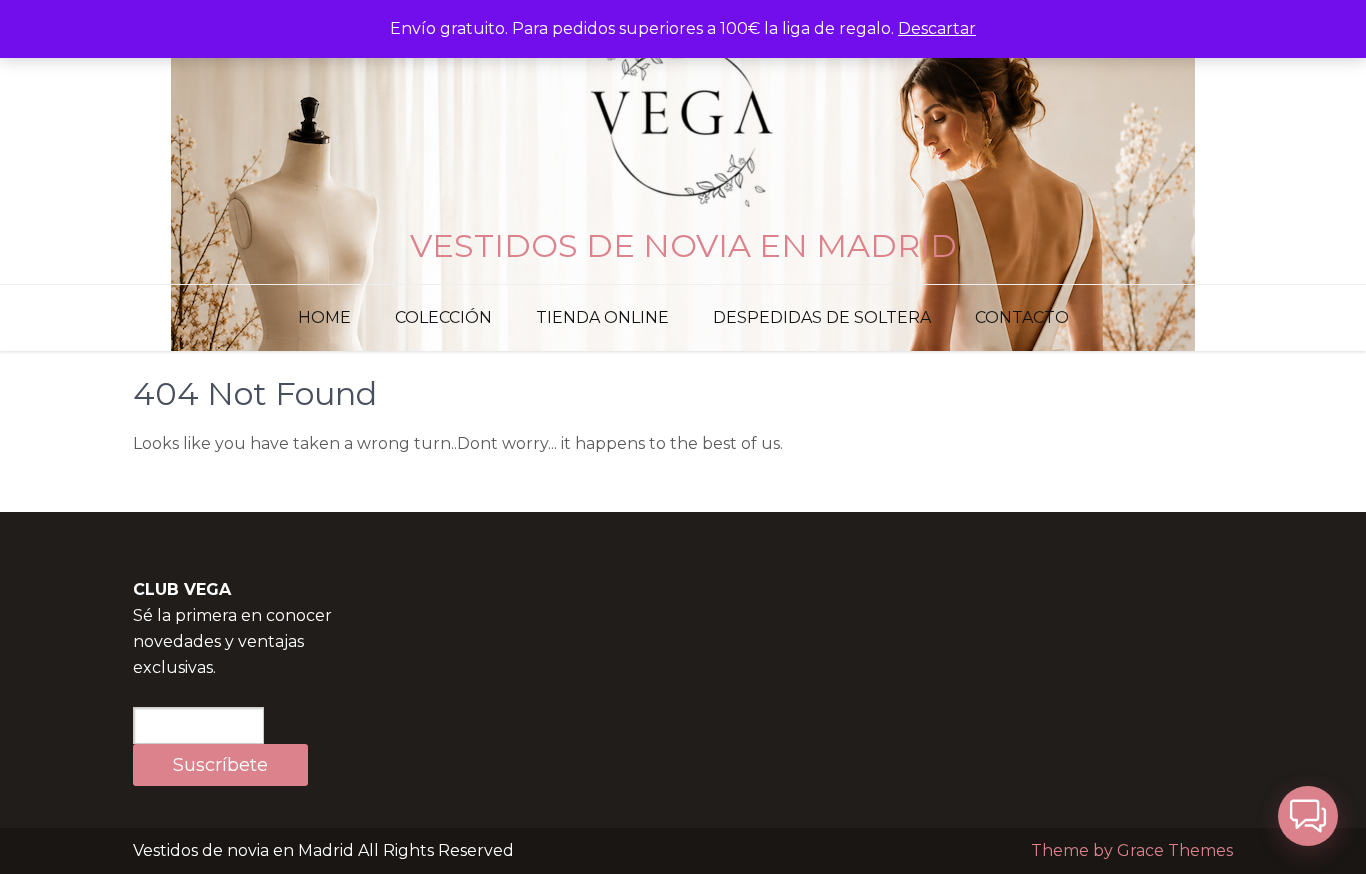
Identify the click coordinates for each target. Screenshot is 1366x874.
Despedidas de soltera (822, 317)
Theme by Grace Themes (1132, 850)
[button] (1308, 816)
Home (324, 317)
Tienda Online (602, 317)
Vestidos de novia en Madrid (683, 245)
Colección (443, 317)
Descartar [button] (937, 28)
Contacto (1022, 317)
